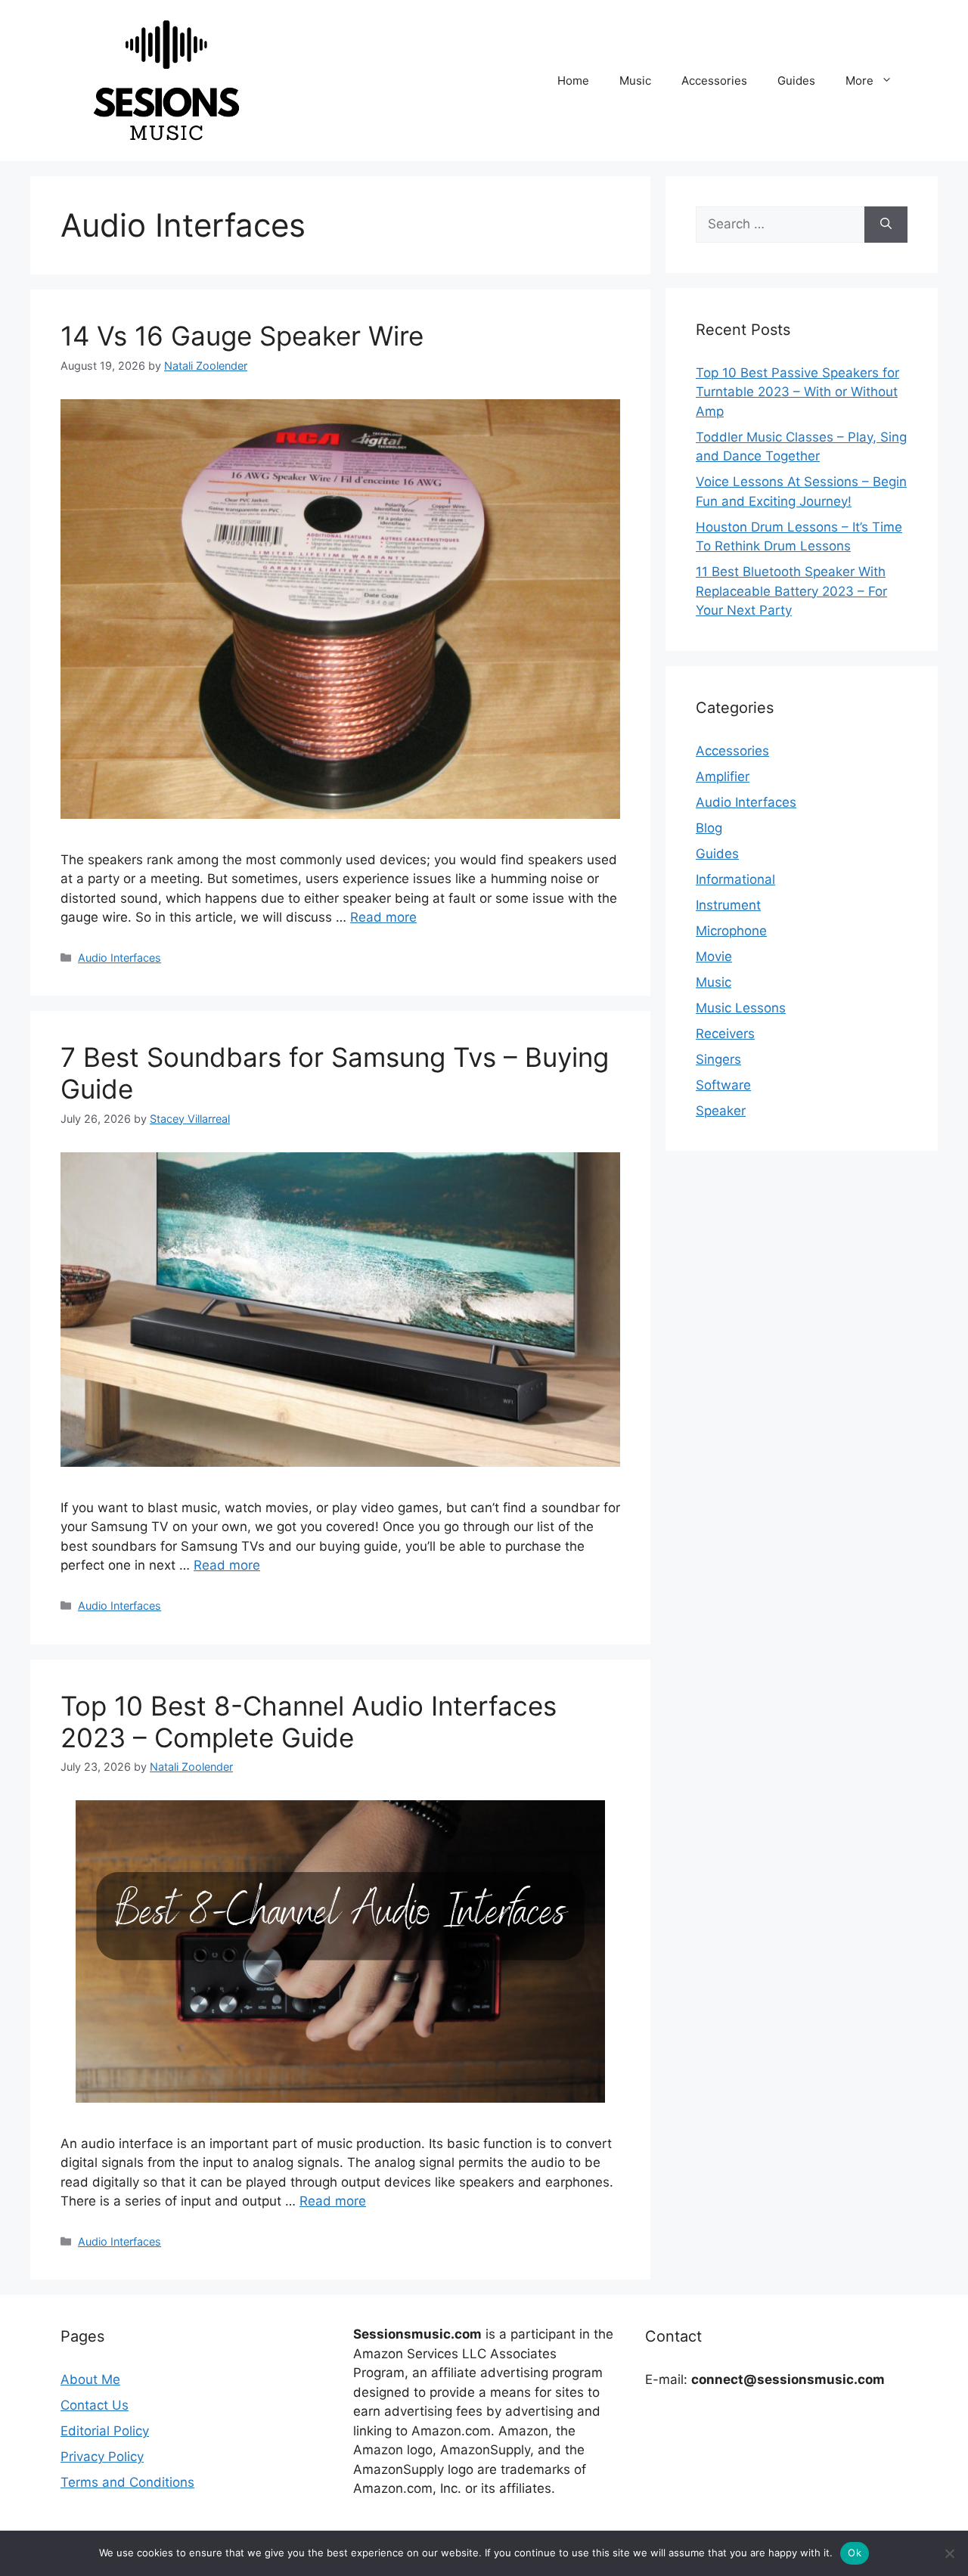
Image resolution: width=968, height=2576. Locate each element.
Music (635, 81)
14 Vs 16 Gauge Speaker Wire (242, 336)
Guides (796, 81)
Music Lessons (741, 1008)
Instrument (728, 905)
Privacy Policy (102, 2457)
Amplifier (723, 777)
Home (573, 81)
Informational (735, 879)
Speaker (721, 1111)
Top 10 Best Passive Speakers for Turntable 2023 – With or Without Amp (797, 392)
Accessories (714, 81)
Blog (709, 828)
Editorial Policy (105, 2431)
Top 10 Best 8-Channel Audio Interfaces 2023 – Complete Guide (309, 1722)
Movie (714, 956)
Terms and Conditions (127, 2482)
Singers (718, 1059)
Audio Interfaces (119, 958)
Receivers (725, 1034)
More (859, 81)
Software (723, 1085)
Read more (383, 917)
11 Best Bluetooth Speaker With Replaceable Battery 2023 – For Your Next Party (791, 591)
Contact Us (95, 2405)
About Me (90, 2379)
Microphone (731, 931)
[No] (949, 2553)
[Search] (886, 225)
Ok (855, 2553)
